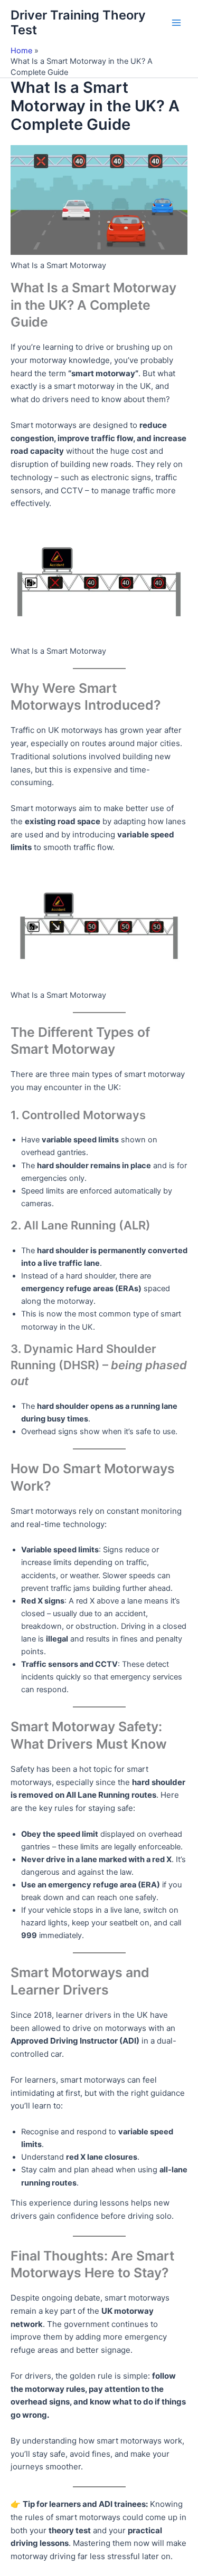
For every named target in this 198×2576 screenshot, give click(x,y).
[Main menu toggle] (176, 23)
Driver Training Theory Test (78, 22)
